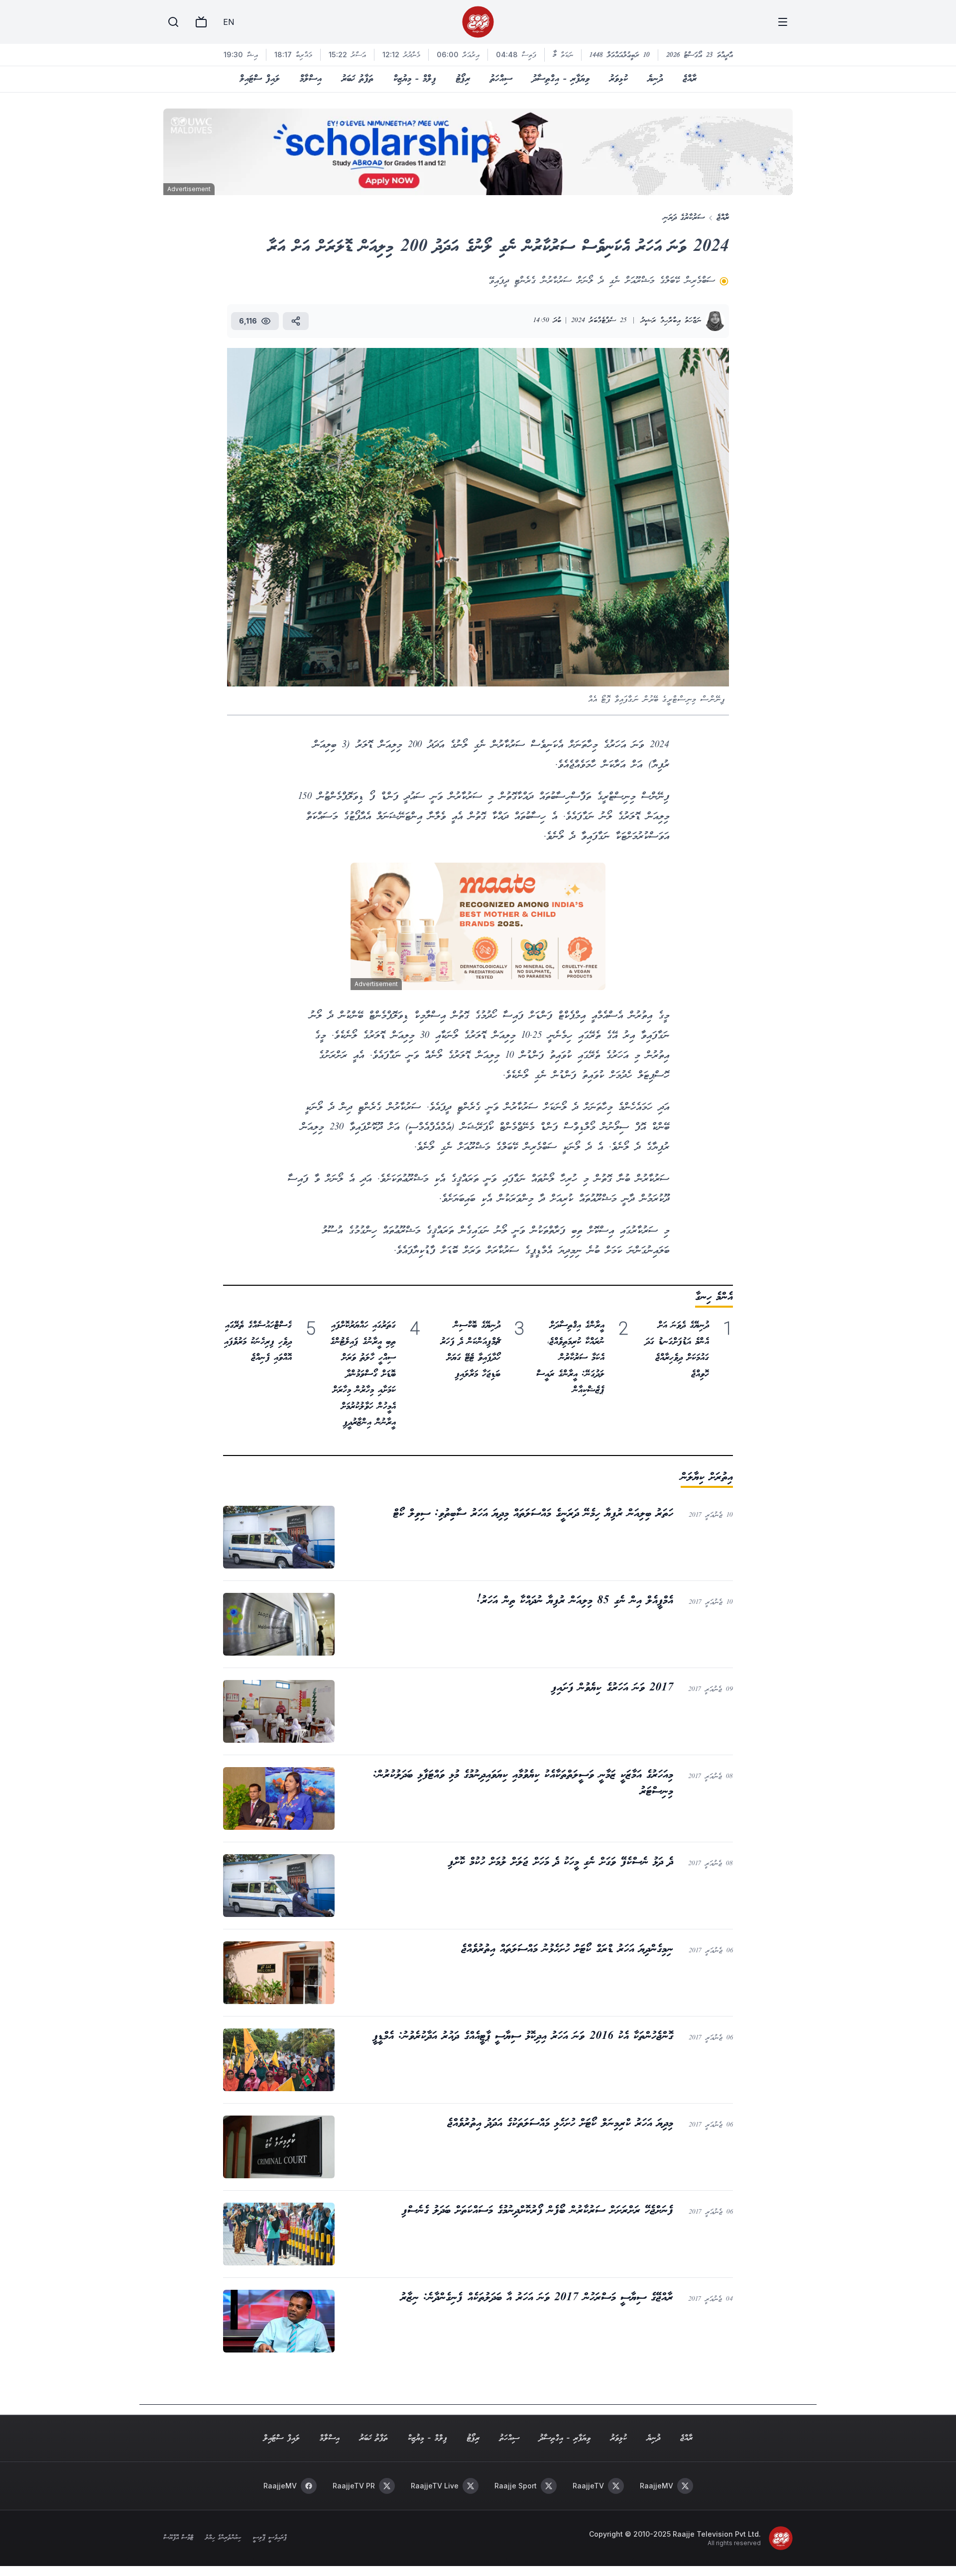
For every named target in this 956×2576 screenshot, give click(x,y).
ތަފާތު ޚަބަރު (358, 79)
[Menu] (783, 22)
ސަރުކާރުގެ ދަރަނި (684, 218)
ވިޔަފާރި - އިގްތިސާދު (561, 79)
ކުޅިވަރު (619, 79)
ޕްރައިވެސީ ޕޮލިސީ (270, 2538)
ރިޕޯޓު (463, 79)
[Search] (173, 22)
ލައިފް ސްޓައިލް (260, 79)
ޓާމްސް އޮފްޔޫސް (178, 2538)
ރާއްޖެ (690, 79)
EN (229, 22)
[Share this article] (296, 321)
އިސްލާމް (311, 79)
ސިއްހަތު (501, 79)
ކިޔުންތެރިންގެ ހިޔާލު (223, 2538)
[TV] (201, 22)
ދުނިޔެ (655, 79)
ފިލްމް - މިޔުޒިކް (415, 79)
